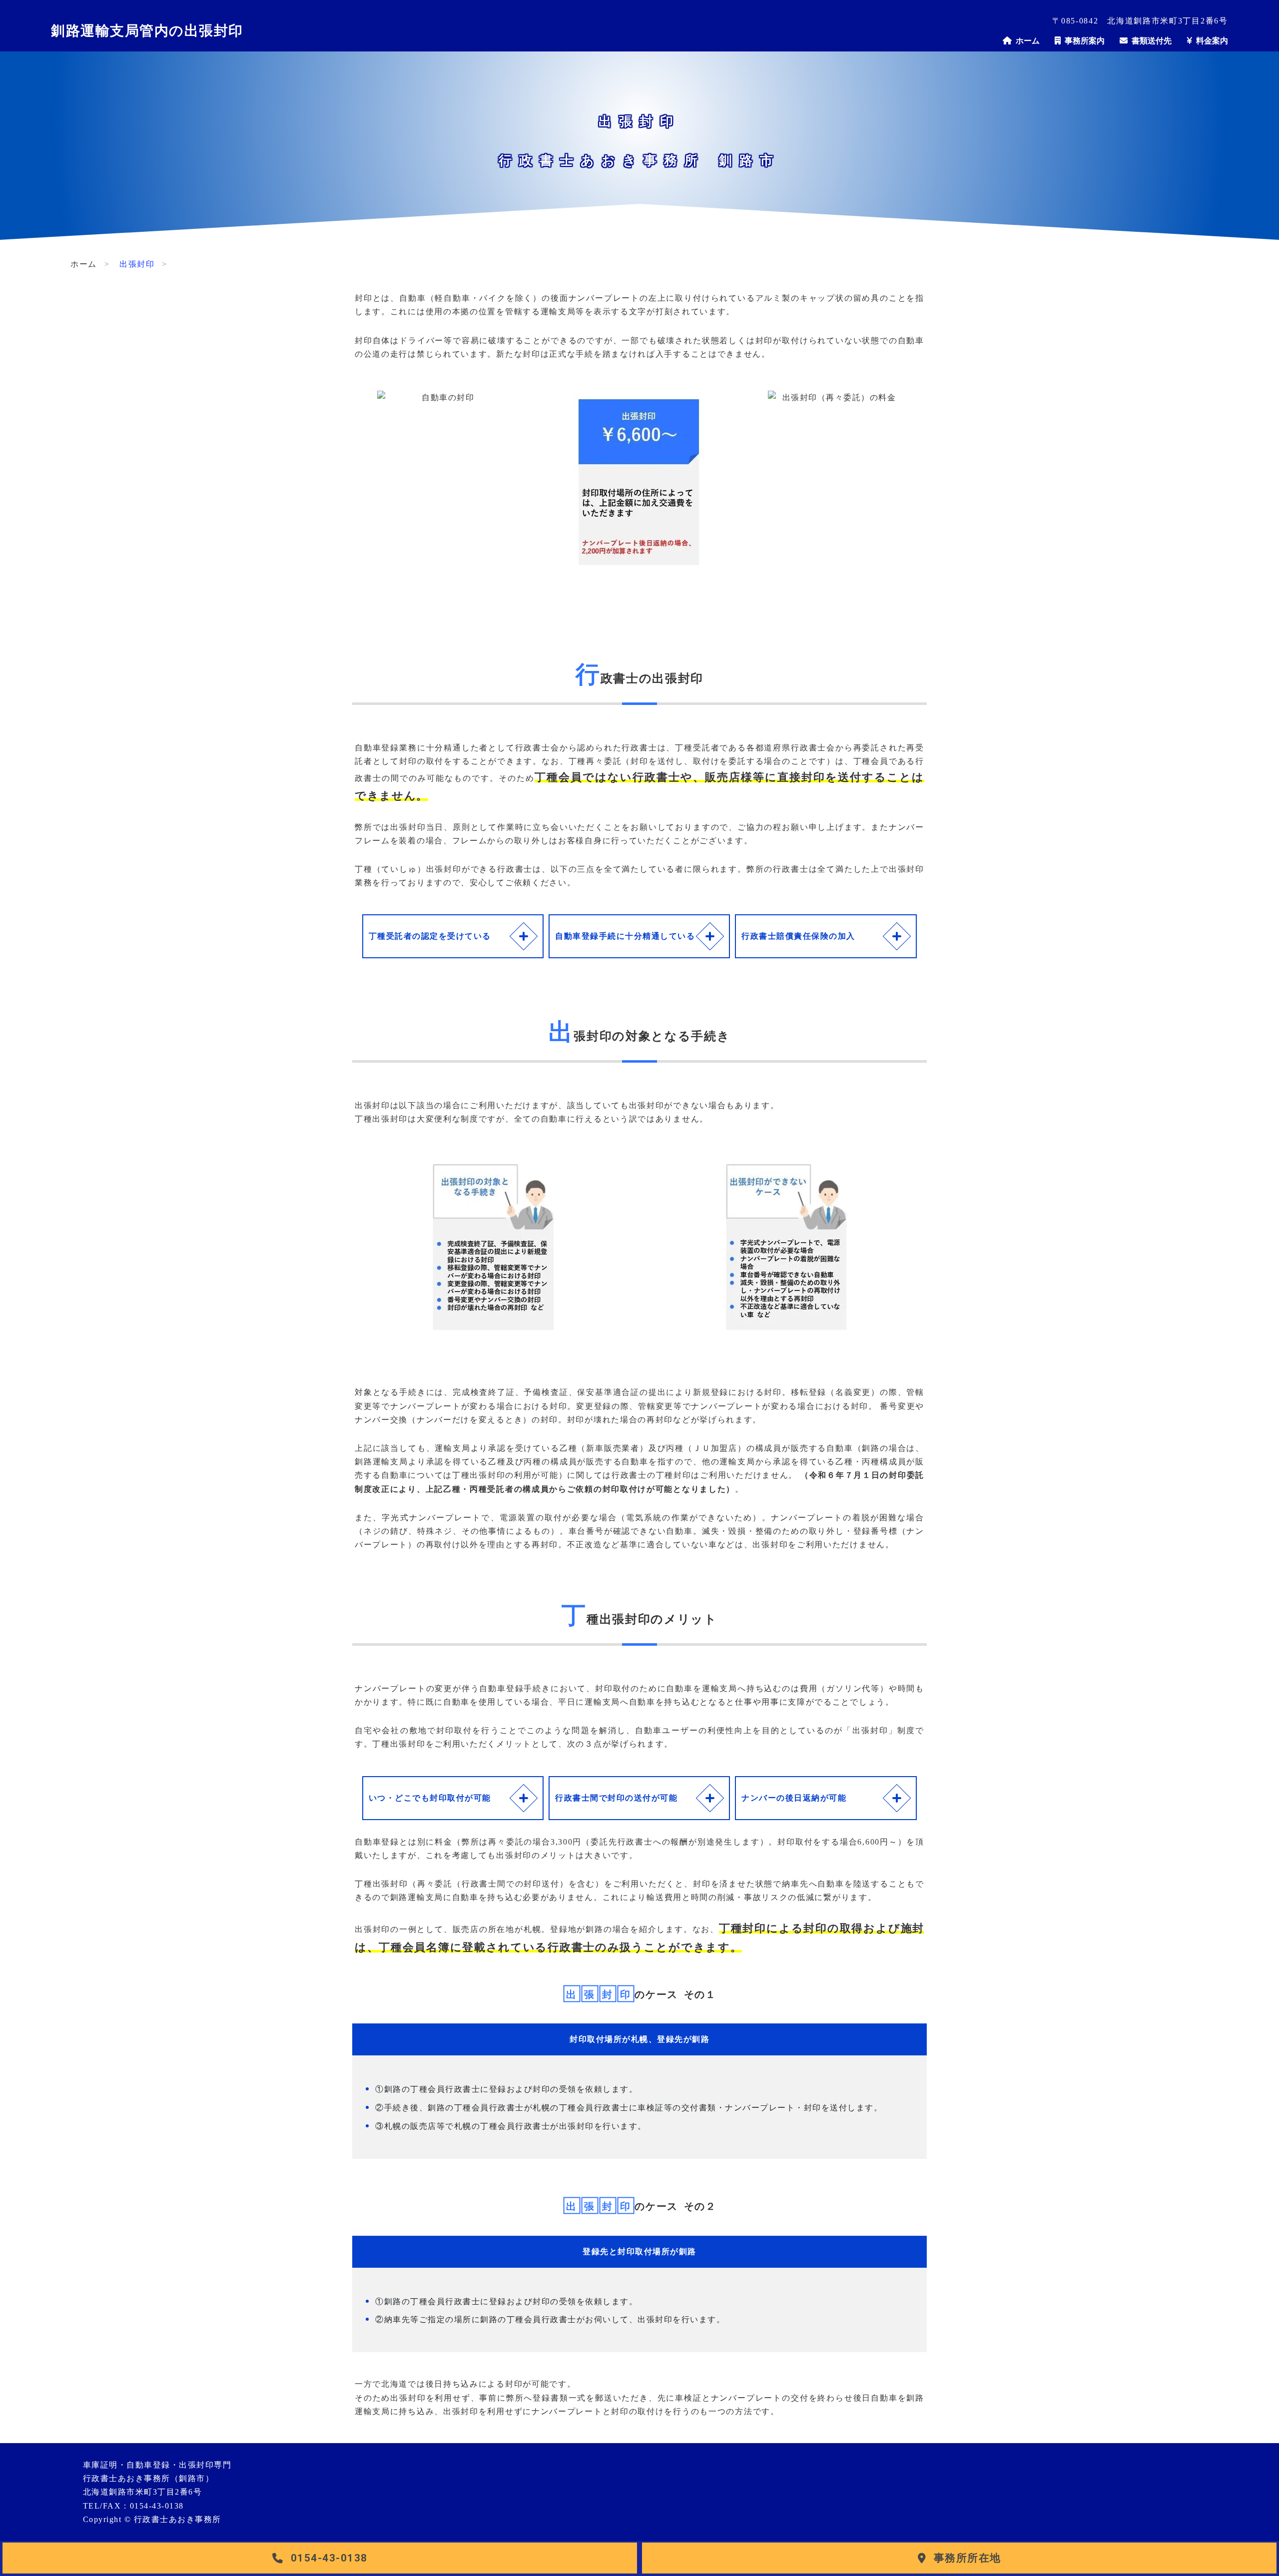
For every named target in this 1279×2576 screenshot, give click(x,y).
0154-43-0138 (329, 2558)
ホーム (1026, 40)
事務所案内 (1083, 40)
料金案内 (1210, 40)
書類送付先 (1150, 40)
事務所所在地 (967, 2558)
